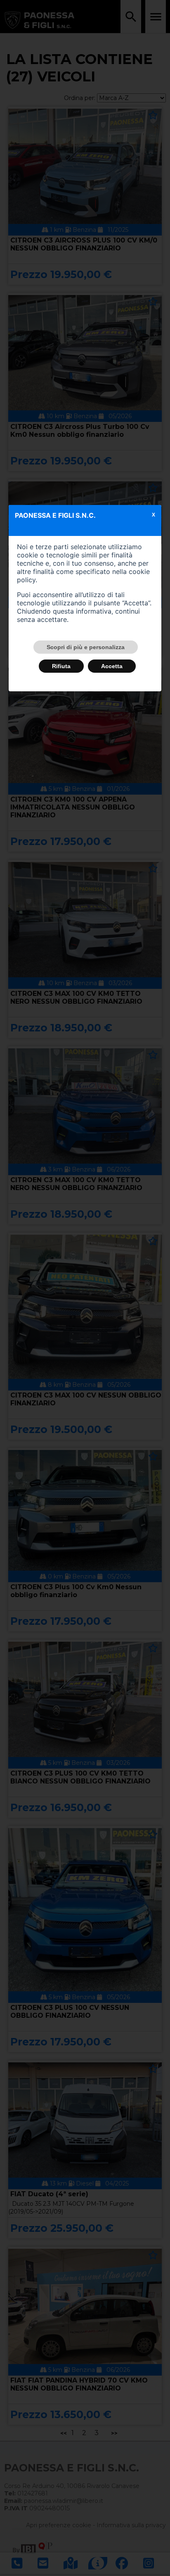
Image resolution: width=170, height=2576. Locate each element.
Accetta (112, 666)
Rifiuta (61, 666)
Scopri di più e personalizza (86, 647)
